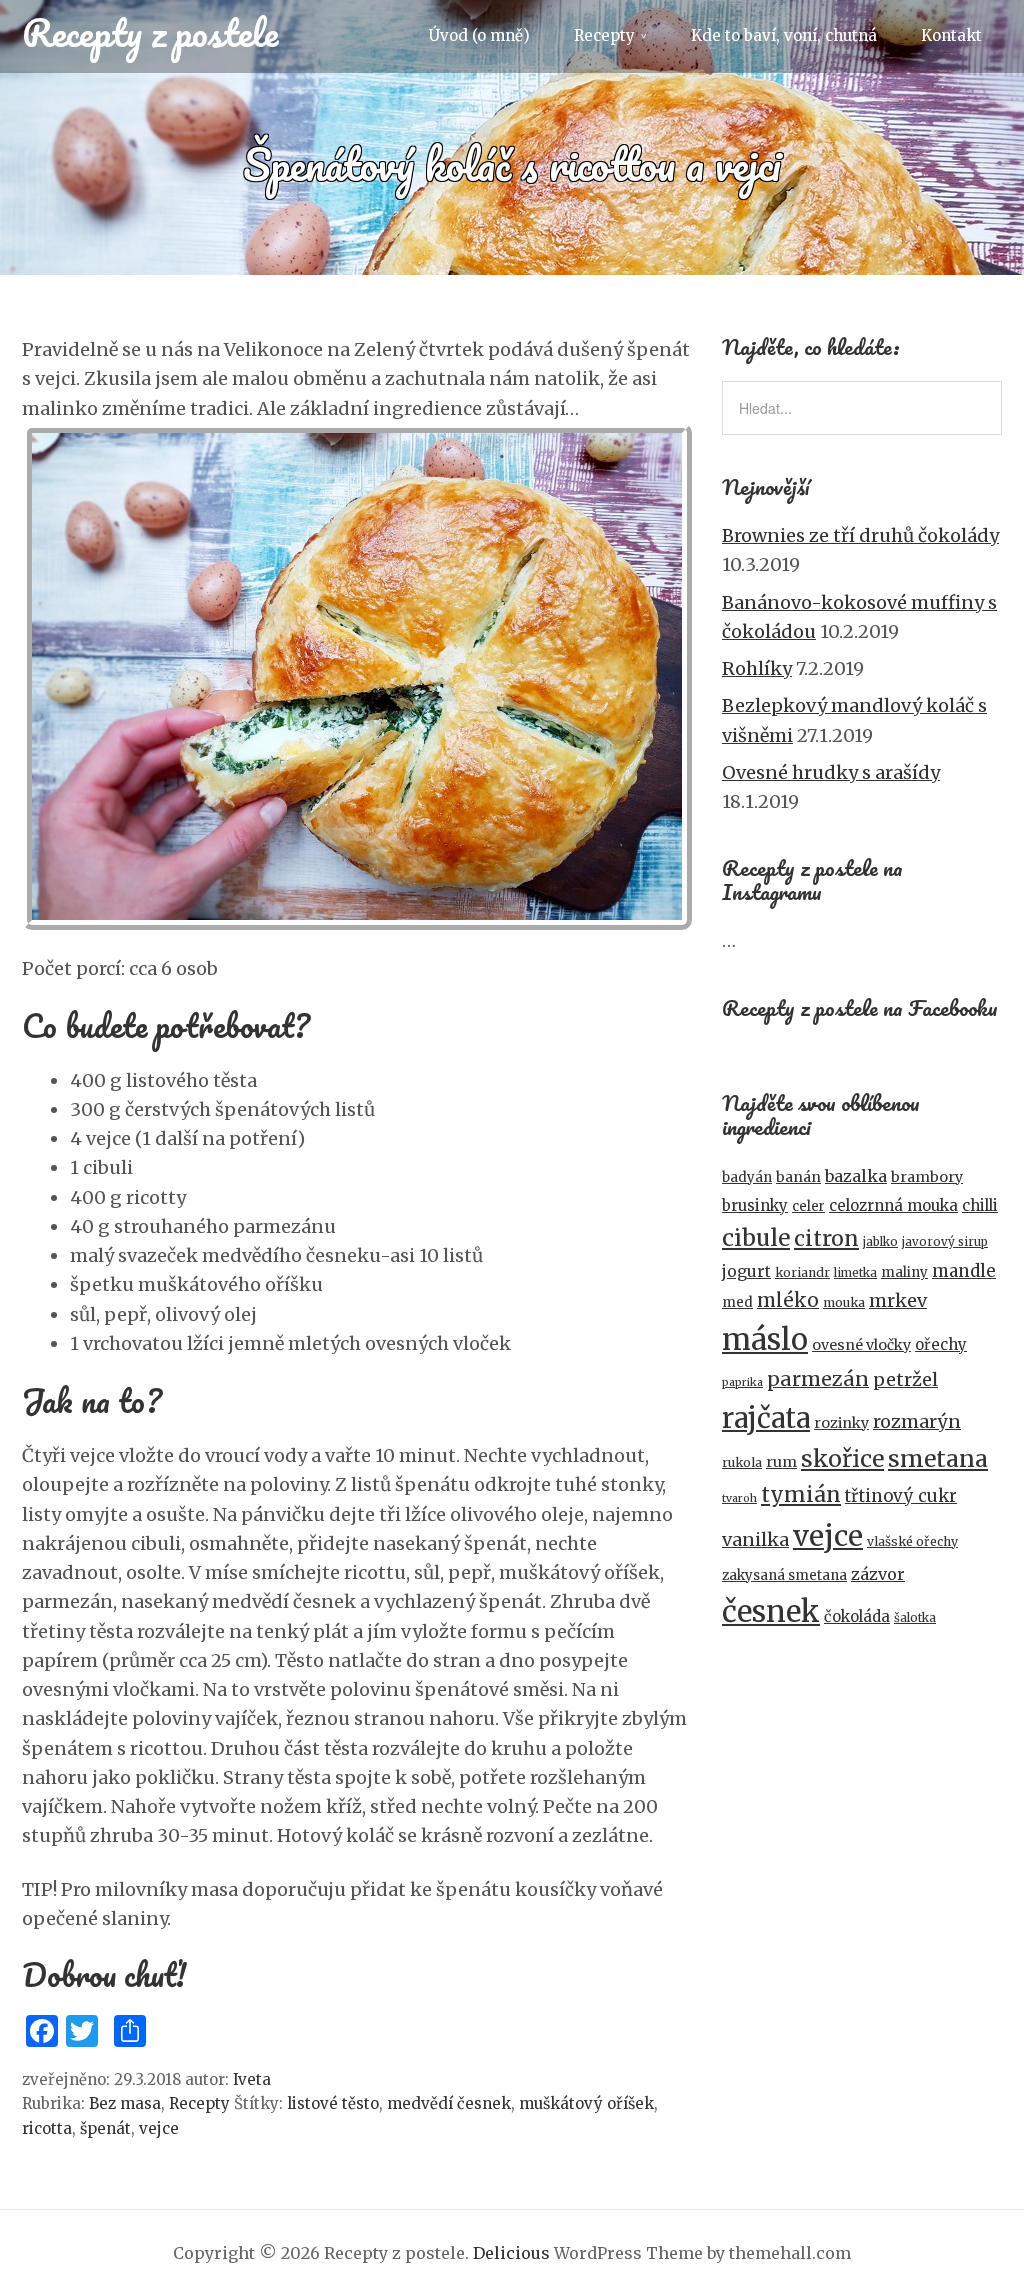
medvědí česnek (449, 2103)
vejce (159, 2128)
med (737, 1302)
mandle (964, 1271)
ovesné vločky (861, 1345)
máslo (765, 1339)
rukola (742, 1462)
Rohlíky (757, 668)
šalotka (915, 1618)
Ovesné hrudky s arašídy (831, 772)
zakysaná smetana (784, 1575)
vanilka (755, 1539)
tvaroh (739, 1498)
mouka (844, 1302)
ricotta (47, 2128)
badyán (747, 1177)
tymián (801, 1494)
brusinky (755, 1205)
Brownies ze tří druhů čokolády (860, 535)
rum (781, 1462)
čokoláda (857, 1616)
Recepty (604, 35)
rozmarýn (917, 1421)
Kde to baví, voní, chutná (784, 35)
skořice (842, 1458)
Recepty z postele (150, 32)
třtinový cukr (901, 1496)
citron (826, 1238)
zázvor (878, 1574)
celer (808, 1206)
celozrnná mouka (893, 1205)
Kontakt (951, 35)
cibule (756, 1237)
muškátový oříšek (586, 2103)
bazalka (856, 1176)
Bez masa (125, 2103)
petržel (905, 1379)
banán (798, 1177)
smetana (938, 1458)
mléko (788, 1300)
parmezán (818, 1379)
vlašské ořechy (912, 1541)
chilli (980, 1205)
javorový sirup (945, 1242)
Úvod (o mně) (479, 35)
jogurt (746, 1271)
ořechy (941, 1344)
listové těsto (333, 2103)
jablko (880, 1242)
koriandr (802, 1272)
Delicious (511, 2253)
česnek (771, 1611)
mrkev (898, 1300)
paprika (742, 1382)
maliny (904, 1272)
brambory (927, 1177)
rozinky (841, 1423)
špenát (105, 2128)
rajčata (766, 1418)
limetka (855, 1273)
